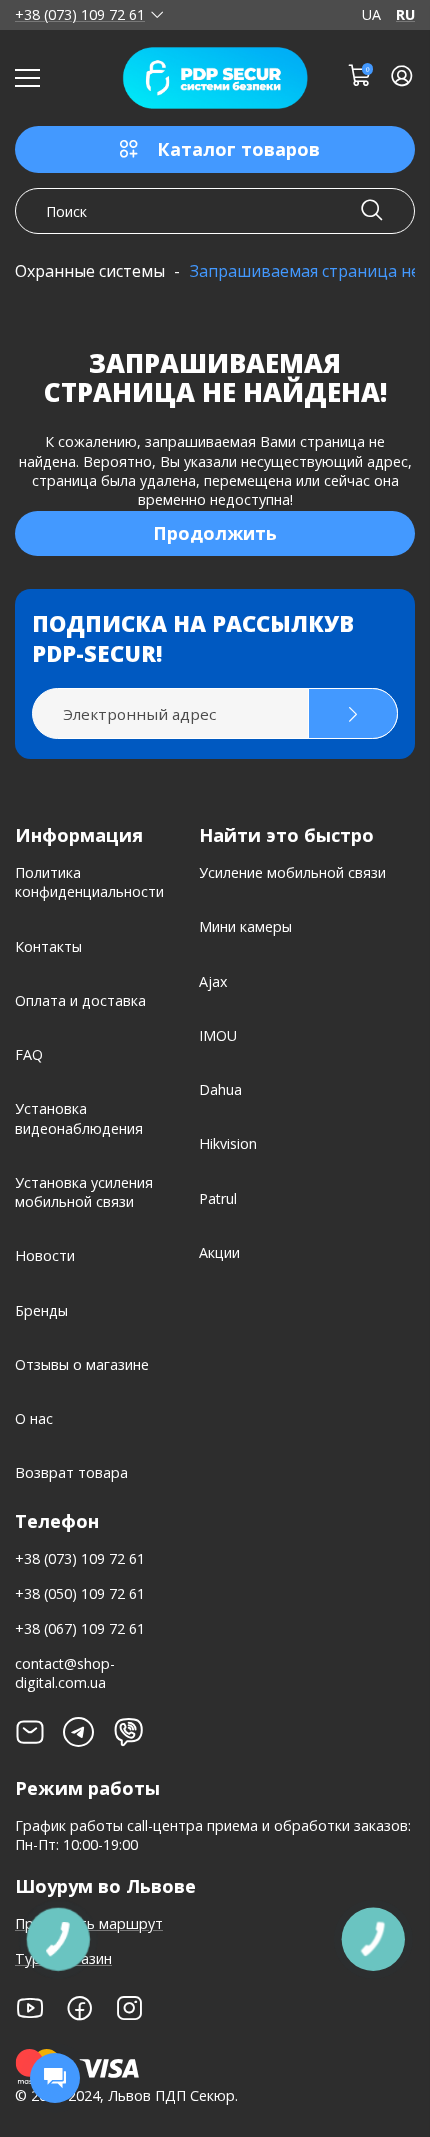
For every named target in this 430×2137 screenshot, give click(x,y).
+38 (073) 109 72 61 (80, 14)
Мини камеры (245, 926)
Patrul (218, 1198)
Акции (219, 1252)
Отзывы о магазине (82, 1364)
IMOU (218, 1035)
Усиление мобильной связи (292, 872)
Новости (45, 1255)
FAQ (29, 1054)
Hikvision (228, 1143)
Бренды (41, 1310)
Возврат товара (71, 1472)
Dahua (220, 1089)
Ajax (213, 981)
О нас (34, 1418)
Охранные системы (90, 271)
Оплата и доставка (80, 1000)
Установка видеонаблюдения (79, 1118)
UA (371, 14)
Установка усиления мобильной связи (84, 1192)
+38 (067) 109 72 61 (80, 1628)
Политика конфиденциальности (89, 882)
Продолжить (215, 533)
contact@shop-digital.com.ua (65, 1673)
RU (405, 14)
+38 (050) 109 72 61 (80, 1593)
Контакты (48, 946)
